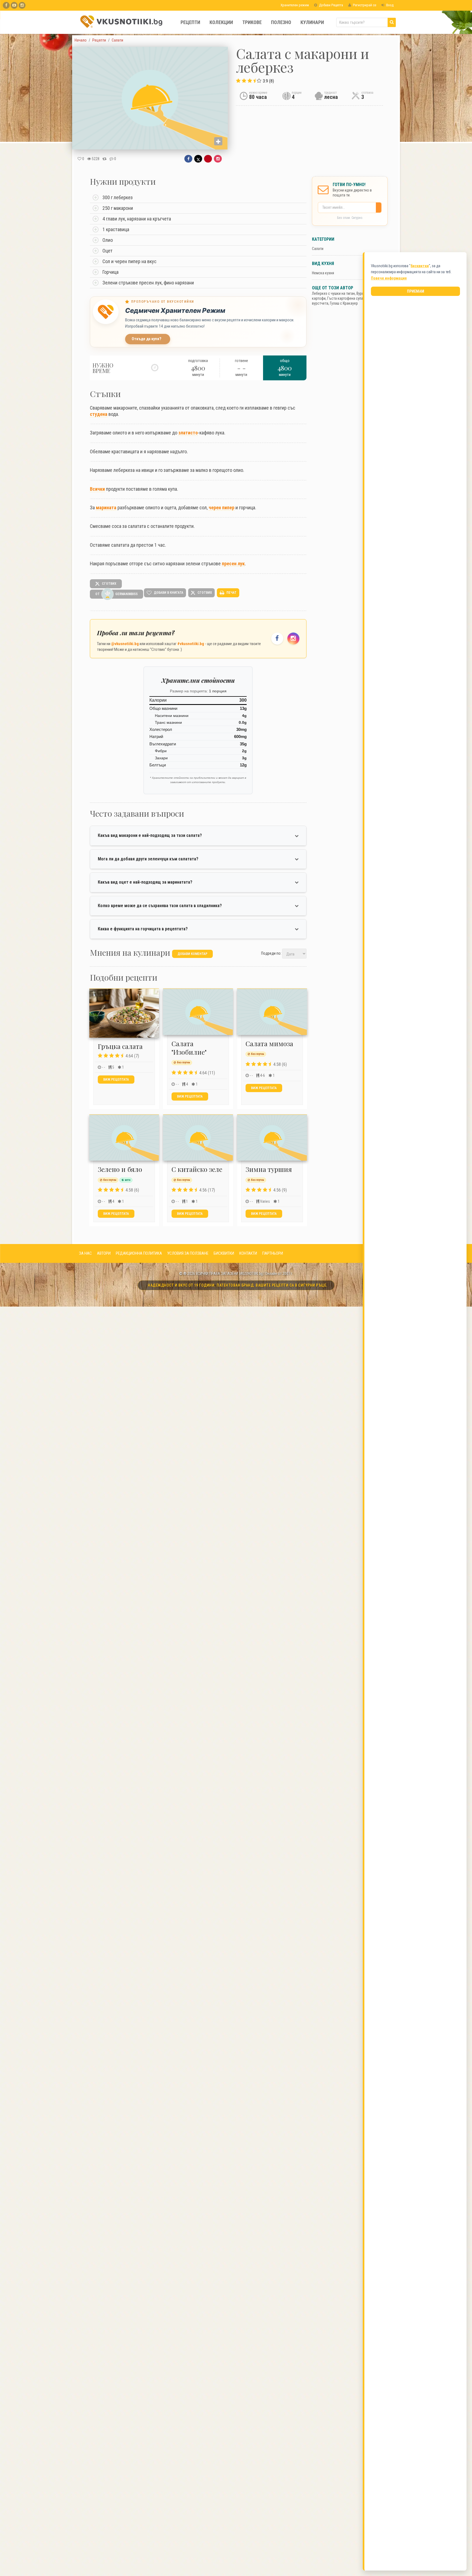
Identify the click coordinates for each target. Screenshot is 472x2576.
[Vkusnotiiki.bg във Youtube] (14, 5)
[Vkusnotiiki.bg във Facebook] (6, 5)
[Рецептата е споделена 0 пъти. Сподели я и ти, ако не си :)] (104, 159)
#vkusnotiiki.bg (191, 644)
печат (231, 592)
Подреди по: (271, 953)
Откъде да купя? (147, 339)
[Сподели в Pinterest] (208, 159)
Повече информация (389, 278)
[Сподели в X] (198, 159)
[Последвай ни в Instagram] (293, 639)
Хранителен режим (294, 5)
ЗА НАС (85, 1253)
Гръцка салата (120, 1046)
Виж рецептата (116, 1080)
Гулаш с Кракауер (344, 303)
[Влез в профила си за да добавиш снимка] (218, 141)
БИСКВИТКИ (224, 1253)
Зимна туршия (269, 1169)
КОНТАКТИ (248, 1253)
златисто (188, 433)
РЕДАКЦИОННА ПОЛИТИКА (139, 1253)
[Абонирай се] (380, 208)
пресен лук (233, 564)
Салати (318, 249)
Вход (390, 5)
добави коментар (192, 954)
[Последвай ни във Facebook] (277, 639)
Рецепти (190, 22)
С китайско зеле (197, 1169)
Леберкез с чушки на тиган (333, 293)
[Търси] (392, 22)
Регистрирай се (364, 5)
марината (106, 508)
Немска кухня (323, 273)
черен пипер (222, 508)
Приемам (416, 291)
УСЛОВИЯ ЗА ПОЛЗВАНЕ (188, 1253)
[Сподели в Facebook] (188, 159)
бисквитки (420, 266)
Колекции (221, 22)
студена (99, 414)
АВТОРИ (104, 1253)
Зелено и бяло (120, 1169)
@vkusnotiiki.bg (125, 644)
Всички (97, 489)
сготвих (109, 583)
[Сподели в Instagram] (218, 159)
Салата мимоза (269, 1043)
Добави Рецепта (331, 5)
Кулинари (312, 22)
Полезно (281, 22)
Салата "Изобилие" (189, 1048)
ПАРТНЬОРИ (273, 1253)
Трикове (252, 22)
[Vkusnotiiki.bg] (22, 5)
